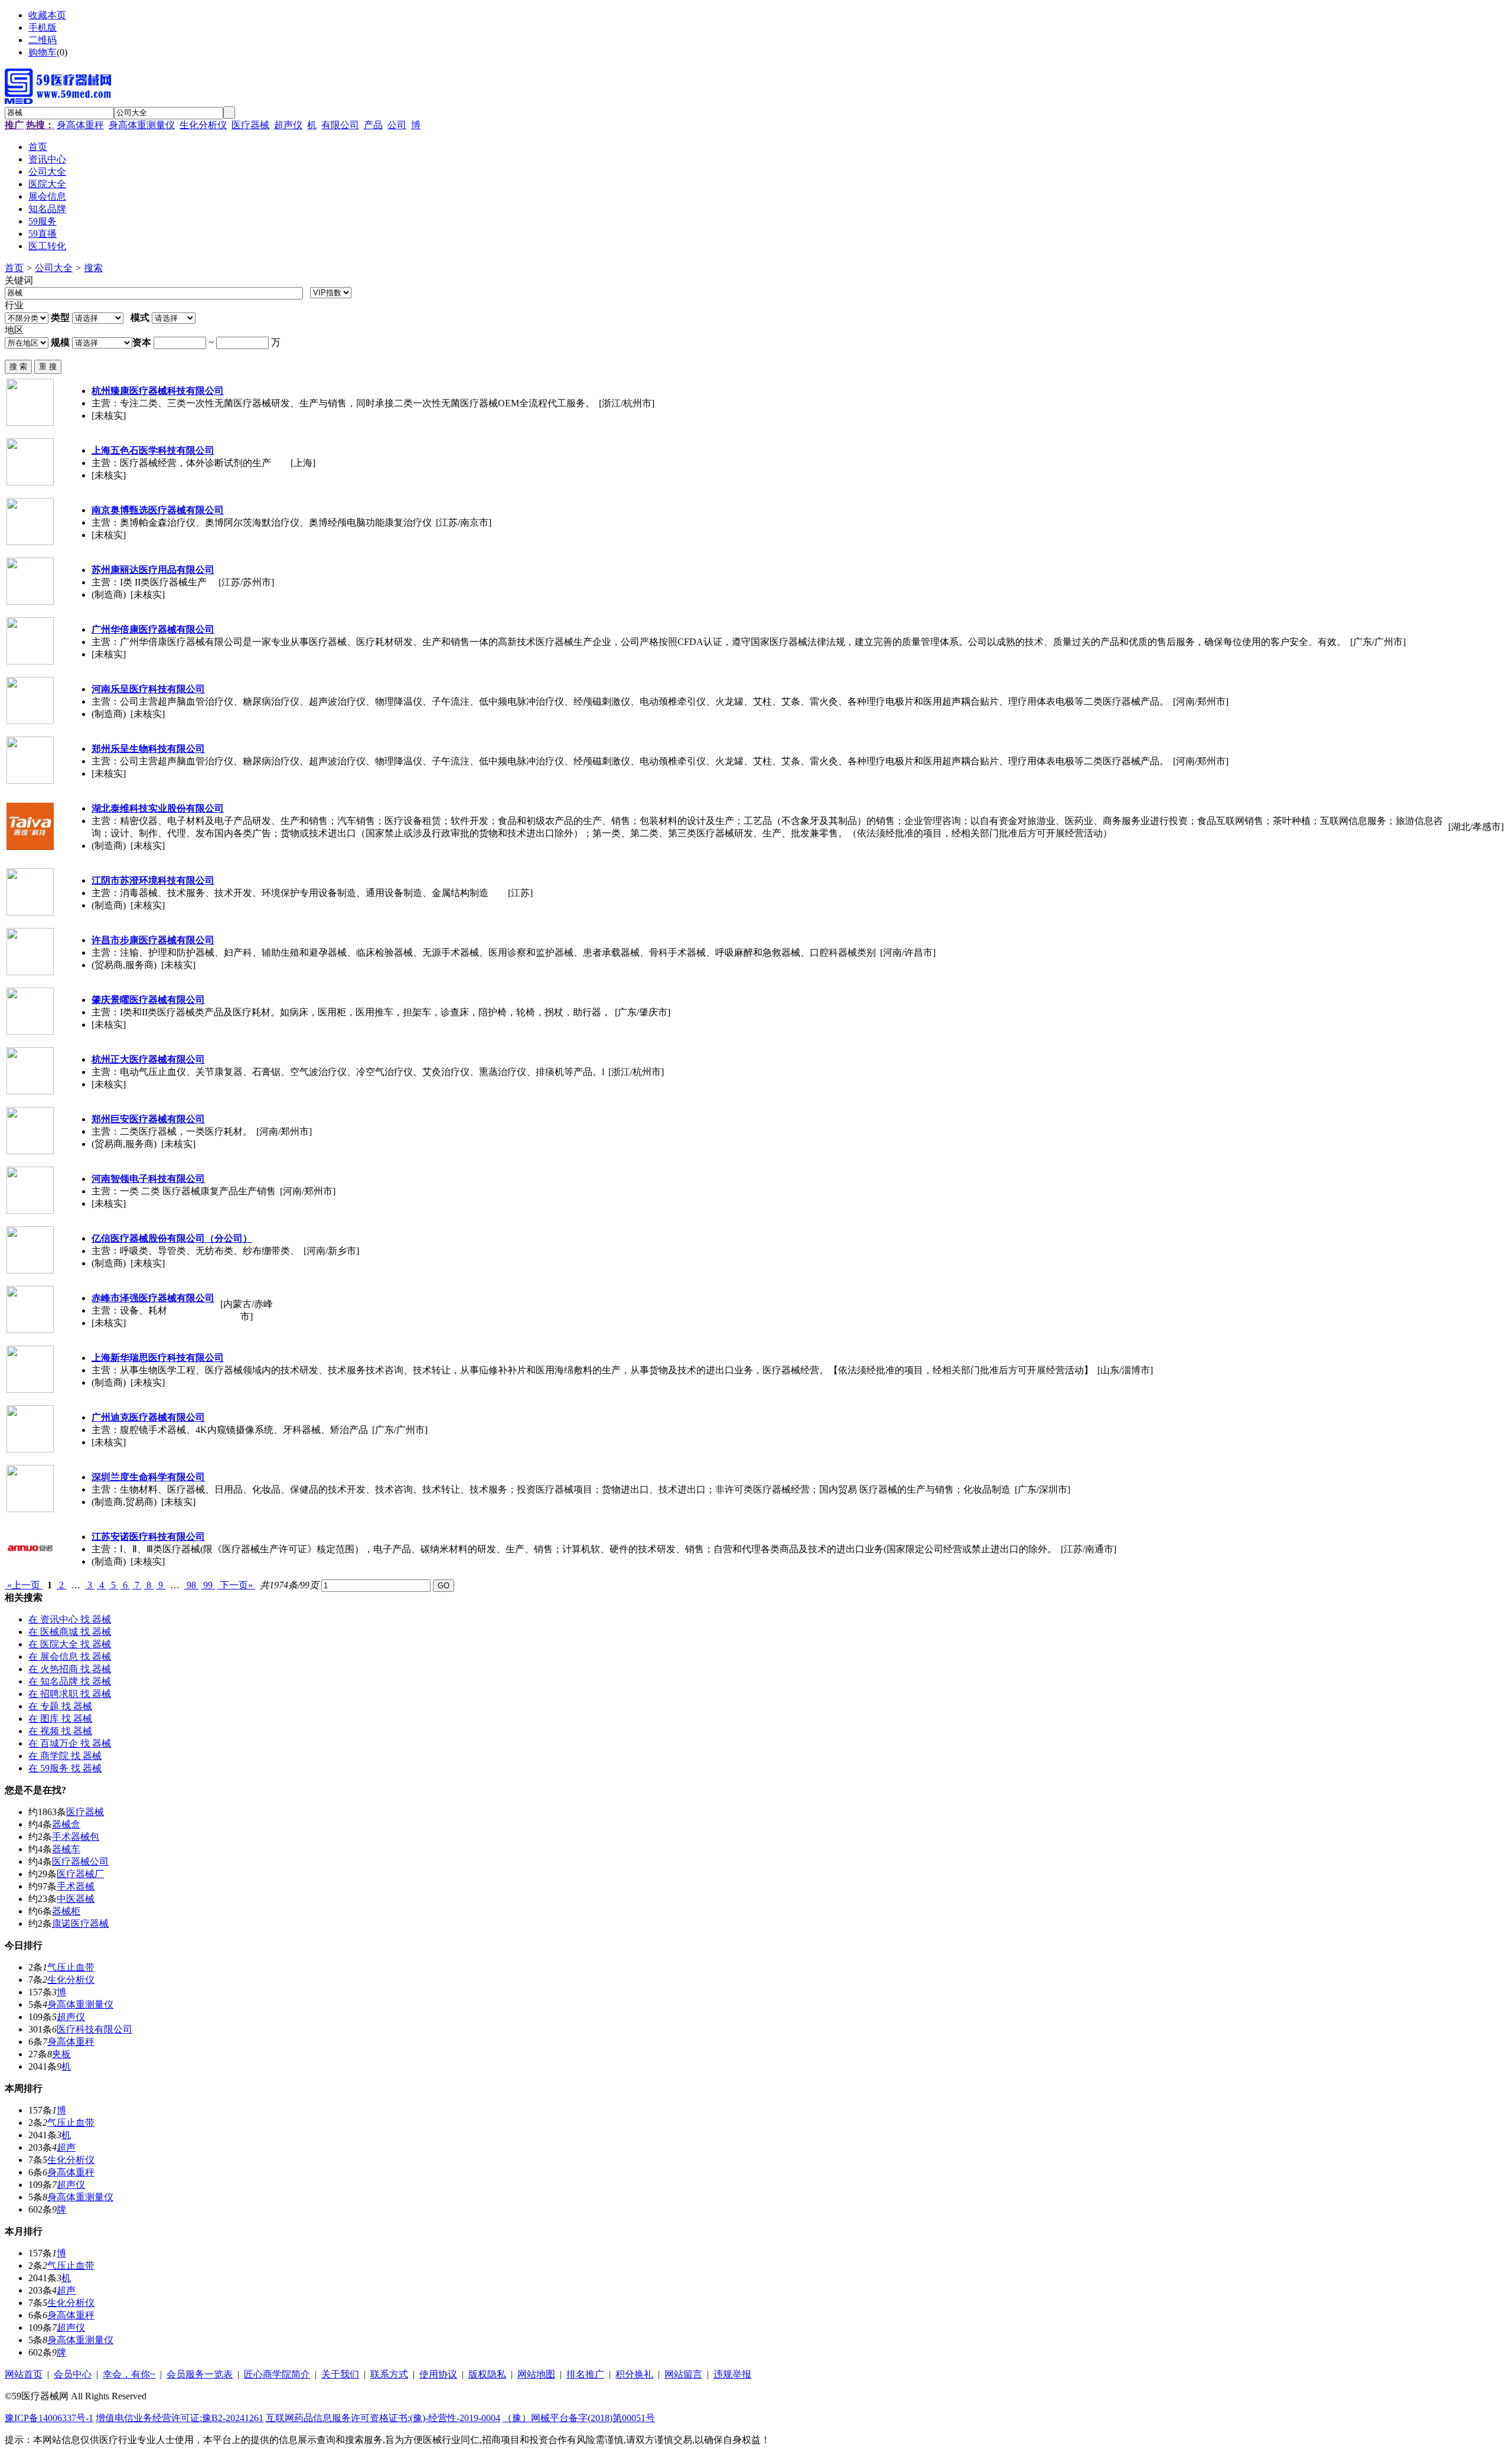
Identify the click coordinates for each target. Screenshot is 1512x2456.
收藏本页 (47, 15)
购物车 (43, 52)
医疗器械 (250, 125)
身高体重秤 (80, 125)
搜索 (93, 268)
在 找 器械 (70, 1619)
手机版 (43, 27)
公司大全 (54, 268)
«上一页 (24, 1585)
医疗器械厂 (80, 1874)
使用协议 (438, 2374)
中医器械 (76, 1899)
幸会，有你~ (129, 2374)
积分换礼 (634, 2374)
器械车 (66, 1849)
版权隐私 (487, 2374)
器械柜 (66, 1911)
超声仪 (288, 125)
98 (191, 1585)
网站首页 (24, 2374)
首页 (14, 268)
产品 (373, 125)
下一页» (236, 1585)
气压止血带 (71, 1967)
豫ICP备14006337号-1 (49, 2418)
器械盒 (66, 1824)
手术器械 (76, 1886)
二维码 (43, 40)
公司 (397, 125)
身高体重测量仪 (142, 125)
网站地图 (536, 2374)
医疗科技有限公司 (94, 2029)
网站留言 (683, 2374)
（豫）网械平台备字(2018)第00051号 (579, 2418)
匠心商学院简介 (277, 2374)
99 (208, 1585)
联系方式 (389, 2374)
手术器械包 (76, 1837)
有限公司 (340, 125)
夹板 (61, 2054)
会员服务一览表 (200, 2374)
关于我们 (340, 2374)
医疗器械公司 (80, 1861)
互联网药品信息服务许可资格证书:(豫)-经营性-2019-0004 (383, 2418)
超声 (66, 2147)
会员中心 (73, 2374)
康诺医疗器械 (80, 1924)
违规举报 (732, 2374)
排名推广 (585, 2374)
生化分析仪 (203, 125)
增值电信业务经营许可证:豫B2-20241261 (180, 2418)
